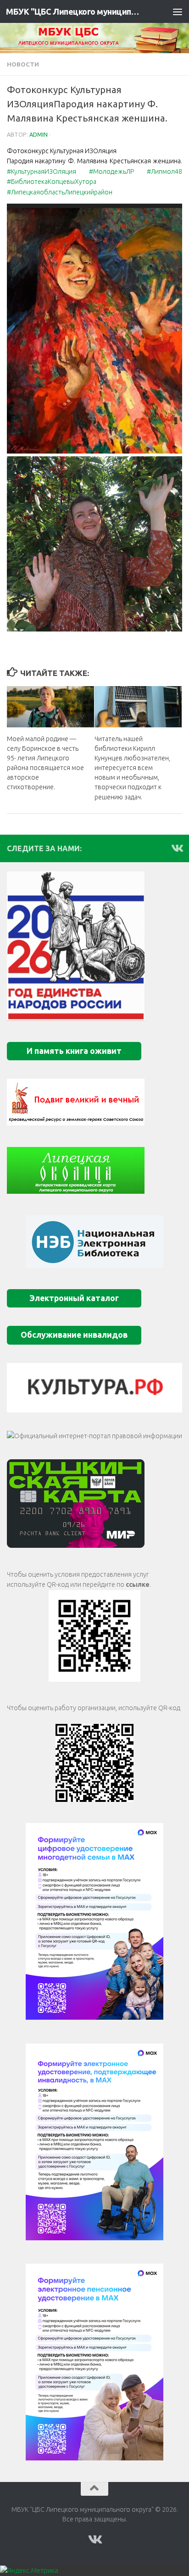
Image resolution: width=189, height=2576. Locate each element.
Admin (39, 135)
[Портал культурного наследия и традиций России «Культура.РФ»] (94, 1388)
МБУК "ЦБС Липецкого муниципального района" (74, 11)
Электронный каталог (74, 1298)
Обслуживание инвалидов (74, 1335)
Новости (23, 64)
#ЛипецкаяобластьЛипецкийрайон (60, 192)
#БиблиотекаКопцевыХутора (52, 182)
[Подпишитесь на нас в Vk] (177, 848)
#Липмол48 (164, 172)
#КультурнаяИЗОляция (42, 172)
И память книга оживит (74, 1051)
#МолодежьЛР (111, 172)
